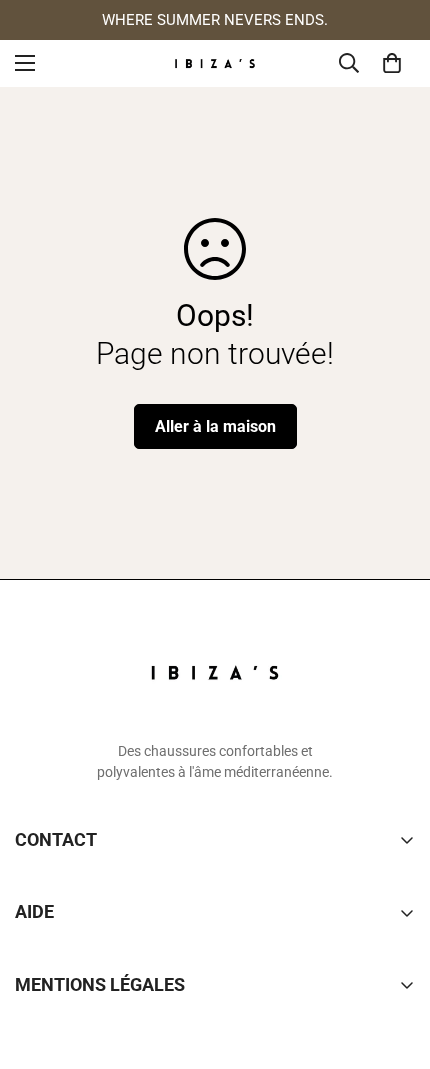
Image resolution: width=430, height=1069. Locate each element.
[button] (392, 63)
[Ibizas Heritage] (215, 63)
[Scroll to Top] (394, 963)
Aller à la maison (215, 426)
